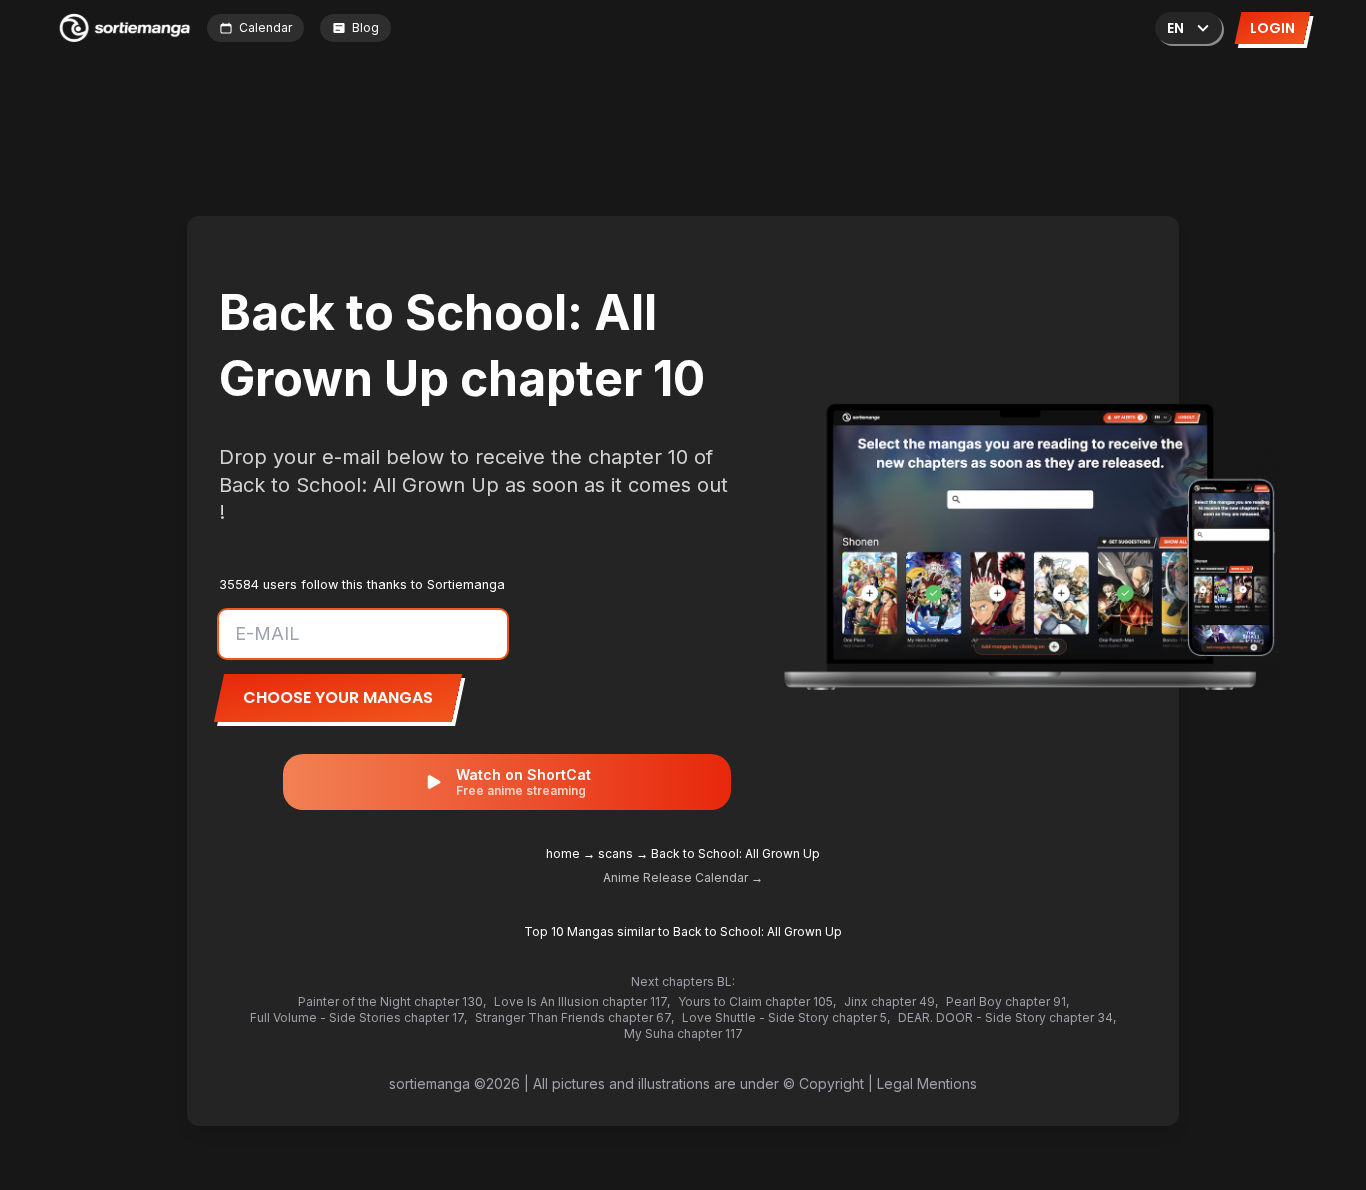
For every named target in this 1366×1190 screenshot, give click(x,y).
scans (615, 853)
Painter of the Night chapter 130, (392, 1001)
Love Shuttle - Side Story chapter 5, (786, 1017)
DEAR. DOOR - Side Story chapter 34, (1007, 1017)
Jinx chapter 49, (891, 1001)
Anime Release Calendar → (683, 877)
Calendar (265, 27)
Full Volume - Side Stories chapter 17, (358, 1017)
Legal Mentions (927, 1083)
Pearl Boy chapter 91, (1007, 1001)
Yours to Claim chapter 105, (757, 1001)
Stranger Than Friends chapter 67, (574, 1017)
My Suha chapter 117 (683, 1033)
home (563, 853)
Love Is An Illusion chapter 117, (582, 1001)
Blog (365, 27)
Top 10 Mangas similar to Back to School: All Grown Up (683, 931)
